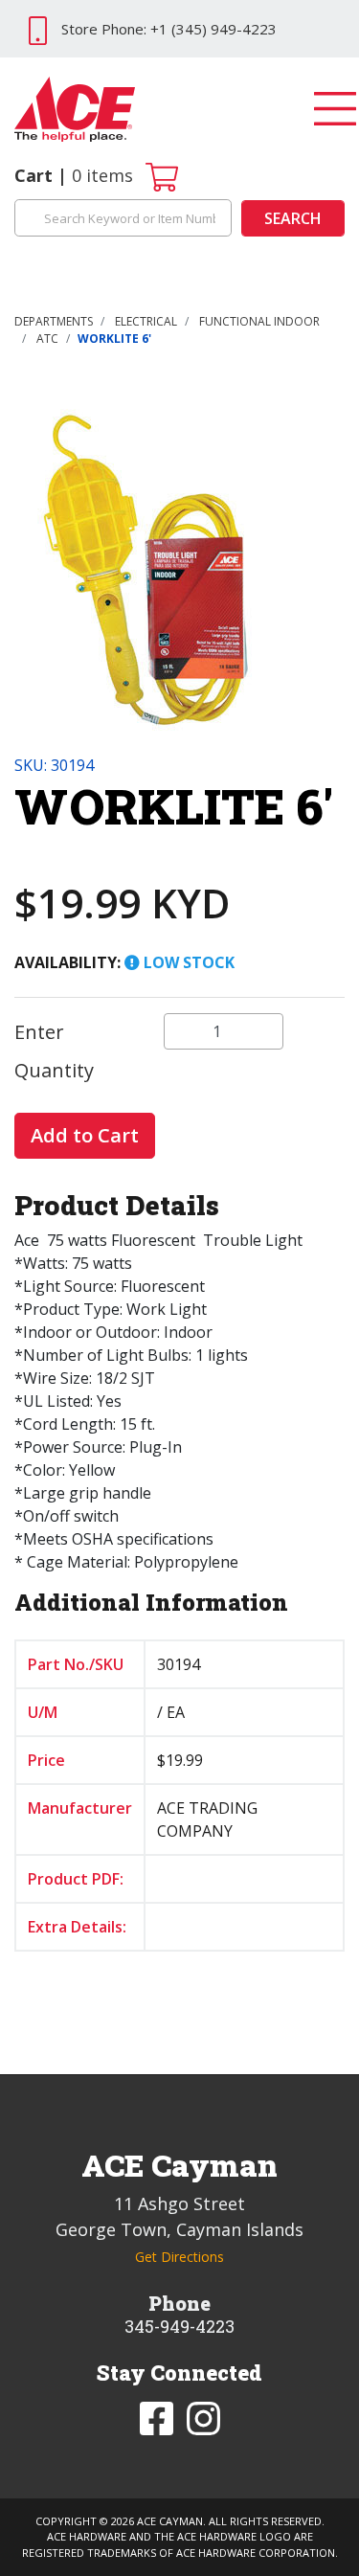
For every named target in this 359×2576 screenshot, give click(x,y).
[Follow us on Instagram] (203, 2417)
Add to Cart (85, 1135)
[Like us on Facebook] (158, 2417)
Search (293, 218)
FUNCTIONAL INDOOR (259, 321)
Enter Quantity (54, 1051)
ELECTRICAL (146, 321)
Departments (54, 321)
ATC (47, 339)
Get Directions (179, 2257)
